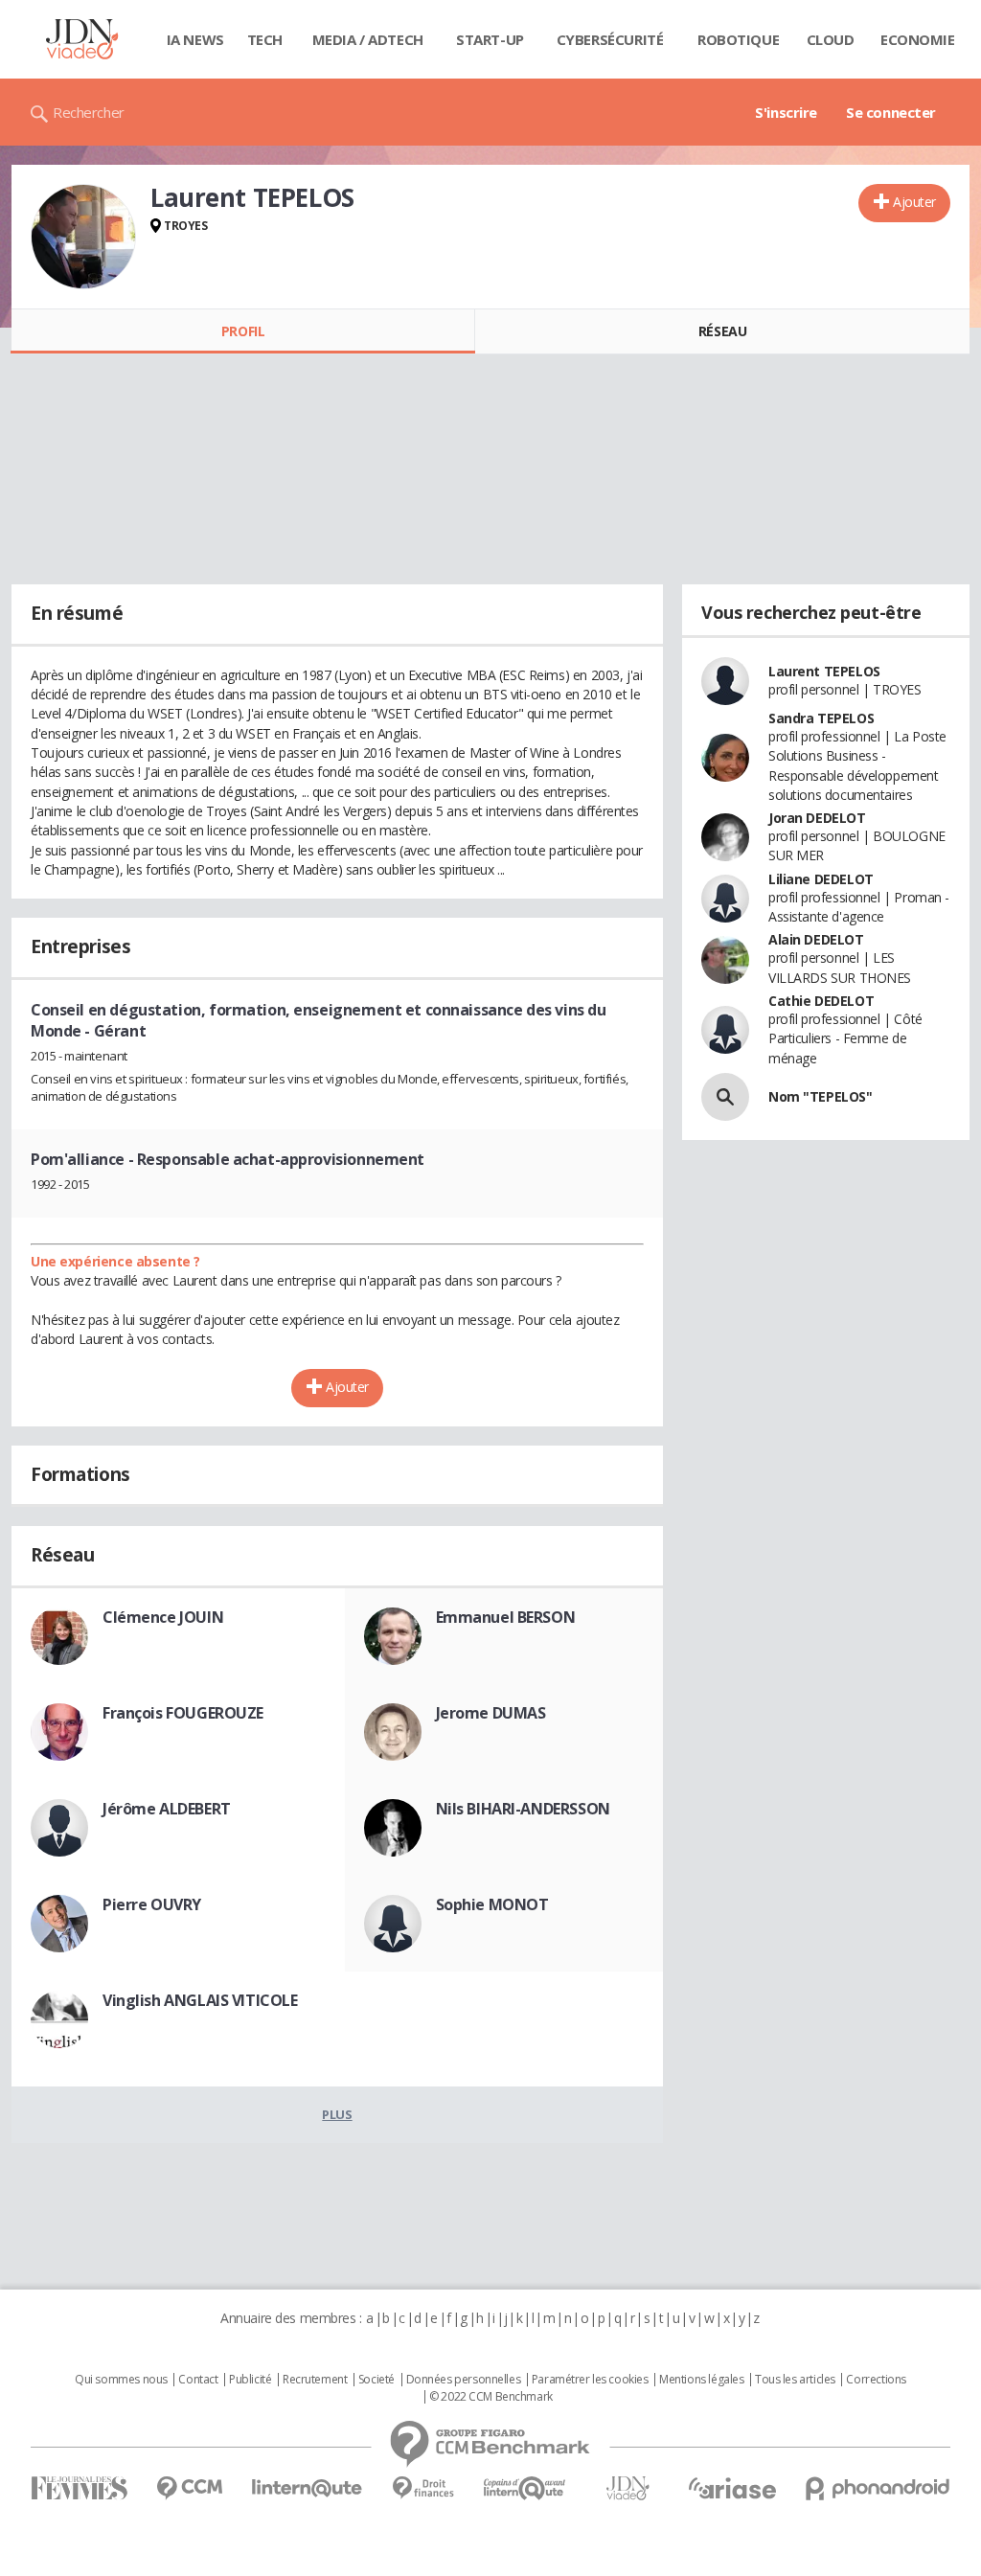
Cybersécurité (610, 39)
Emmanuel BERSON (506, 1617)
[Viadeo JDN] (627, 2488)
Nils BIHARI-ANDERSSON (523, 1809)
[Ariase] (732, 2488)
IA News (195, 39)
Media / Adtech (368, 39)
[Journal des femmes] (79, 2488)
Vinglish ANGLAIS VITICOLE (200, 2000)
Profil (243, 331)
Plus (337, 2114)
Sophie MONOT (492, 1904)
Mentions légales (701, 2380)
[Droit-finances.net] (423, 2488)
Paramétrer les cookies (590, 2380)
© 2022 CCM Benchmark (491, 2397)
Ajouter (914, 202)
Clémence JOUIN (163, 1617)
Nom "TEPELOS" (821, 1096)
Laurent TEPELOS (824, 671)
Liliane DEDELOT (821, 879)
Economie (918, 39)
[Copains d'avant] (525, 2488)
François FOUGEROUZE (183, 1713)
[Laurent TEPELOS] (83, 237)
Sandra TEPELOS (821, 718)
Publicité (250, 2380)
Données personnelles (464, 2380)
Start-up (490, 39)
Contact (198, 2380)
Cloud (831, 39)
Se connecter (891, 112)
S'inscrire (786, 112)
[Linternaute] (308, 2488)
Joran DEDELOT (817, 818)
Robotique (738, 39)
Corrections (876, 2380)
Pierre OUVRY (152, 1904)
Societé (376, 2380)
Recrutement (315, 2380)
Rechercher (89, 112)
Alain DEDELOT (816, 939)
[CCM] (189, 2488)
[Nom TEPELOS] (725, 1097)
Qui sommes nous (121, 2380)
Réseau (722, 331)
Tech (265, 39)
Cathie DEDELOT (821, 1001)
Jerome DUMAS (491, 1713)
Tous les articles (795, 2380)
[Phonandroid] (878, 2488)
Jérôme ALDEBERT (167, 1809)
